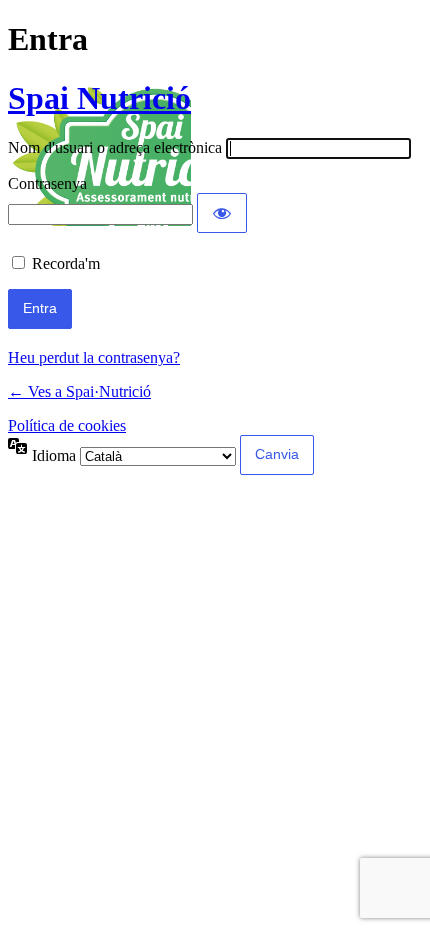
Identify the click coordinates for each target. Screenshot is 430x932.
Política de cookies (67, 425)
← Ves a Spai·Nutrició (79, 391)
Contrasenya (47, 183)
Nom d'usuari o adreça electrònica (115, 147)
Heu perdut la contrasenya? (94, 357)
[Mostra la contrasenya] (222, 213)
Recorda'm (66, 263)
